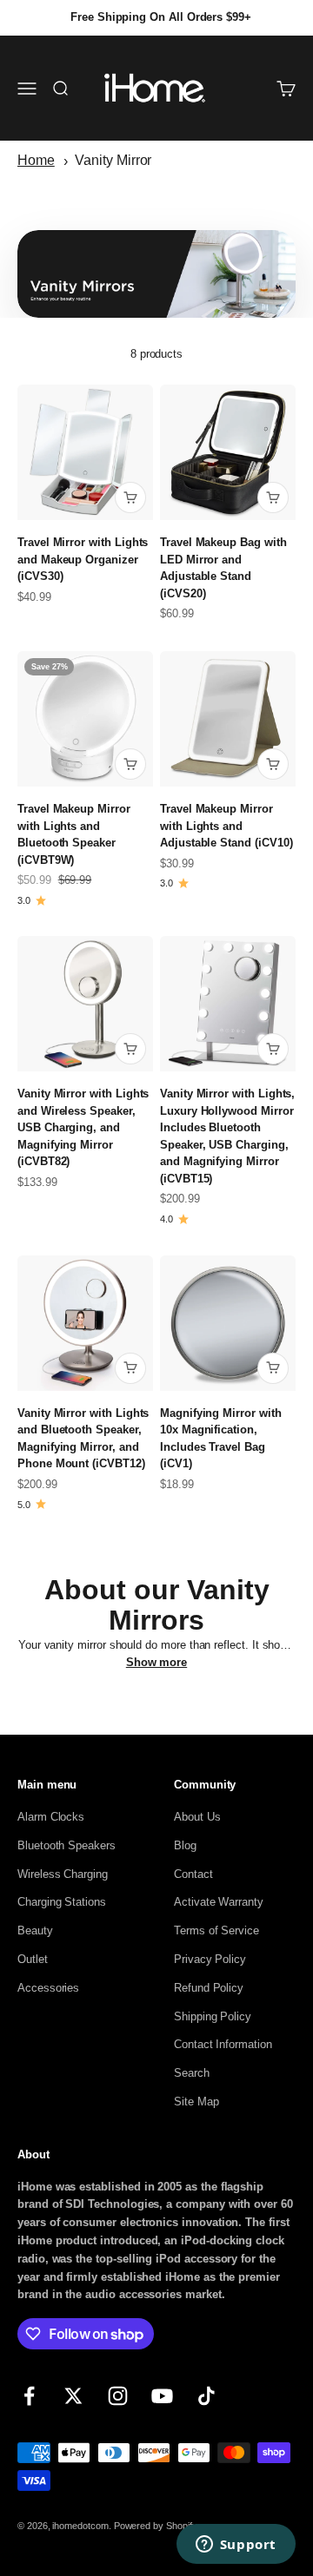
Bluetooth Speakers (67, 1845)
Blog (185, 1845)
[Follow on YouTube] (162, 2396)
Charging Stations (62, 1902)
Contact (193, 1874)
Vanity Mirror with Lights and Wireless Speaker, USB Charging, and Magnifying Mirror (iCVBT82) (83, 1127)
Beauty (35, 1930)
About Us (197, 1817)
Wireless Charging (63, 1874)
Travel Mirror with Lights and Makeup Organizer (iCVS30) (83, 559)
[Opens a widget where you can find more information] (236, 2546)
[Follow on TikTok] (206, 2396)
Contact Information (223, 2044)
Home (36, 160)
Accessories (48, 1988)
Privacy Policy (210, 1959)
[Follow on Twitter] (73, 2396)
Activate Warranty (219, 1902)
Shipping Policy (213, 2016)
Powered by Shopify (156, 2526)
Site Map (196, 2102)
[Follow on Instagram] (118, 2396)
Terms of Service (216, 1930)
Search (192, 2073)
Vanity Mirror (113, 160)
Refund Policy (209, 1988)
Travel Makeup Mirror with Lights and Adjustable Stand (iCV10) (226, 826)
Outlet (33, 1959)
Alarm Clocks (51, 1817)
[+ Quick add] (130, 497)
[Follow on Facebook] (29, 2396)
